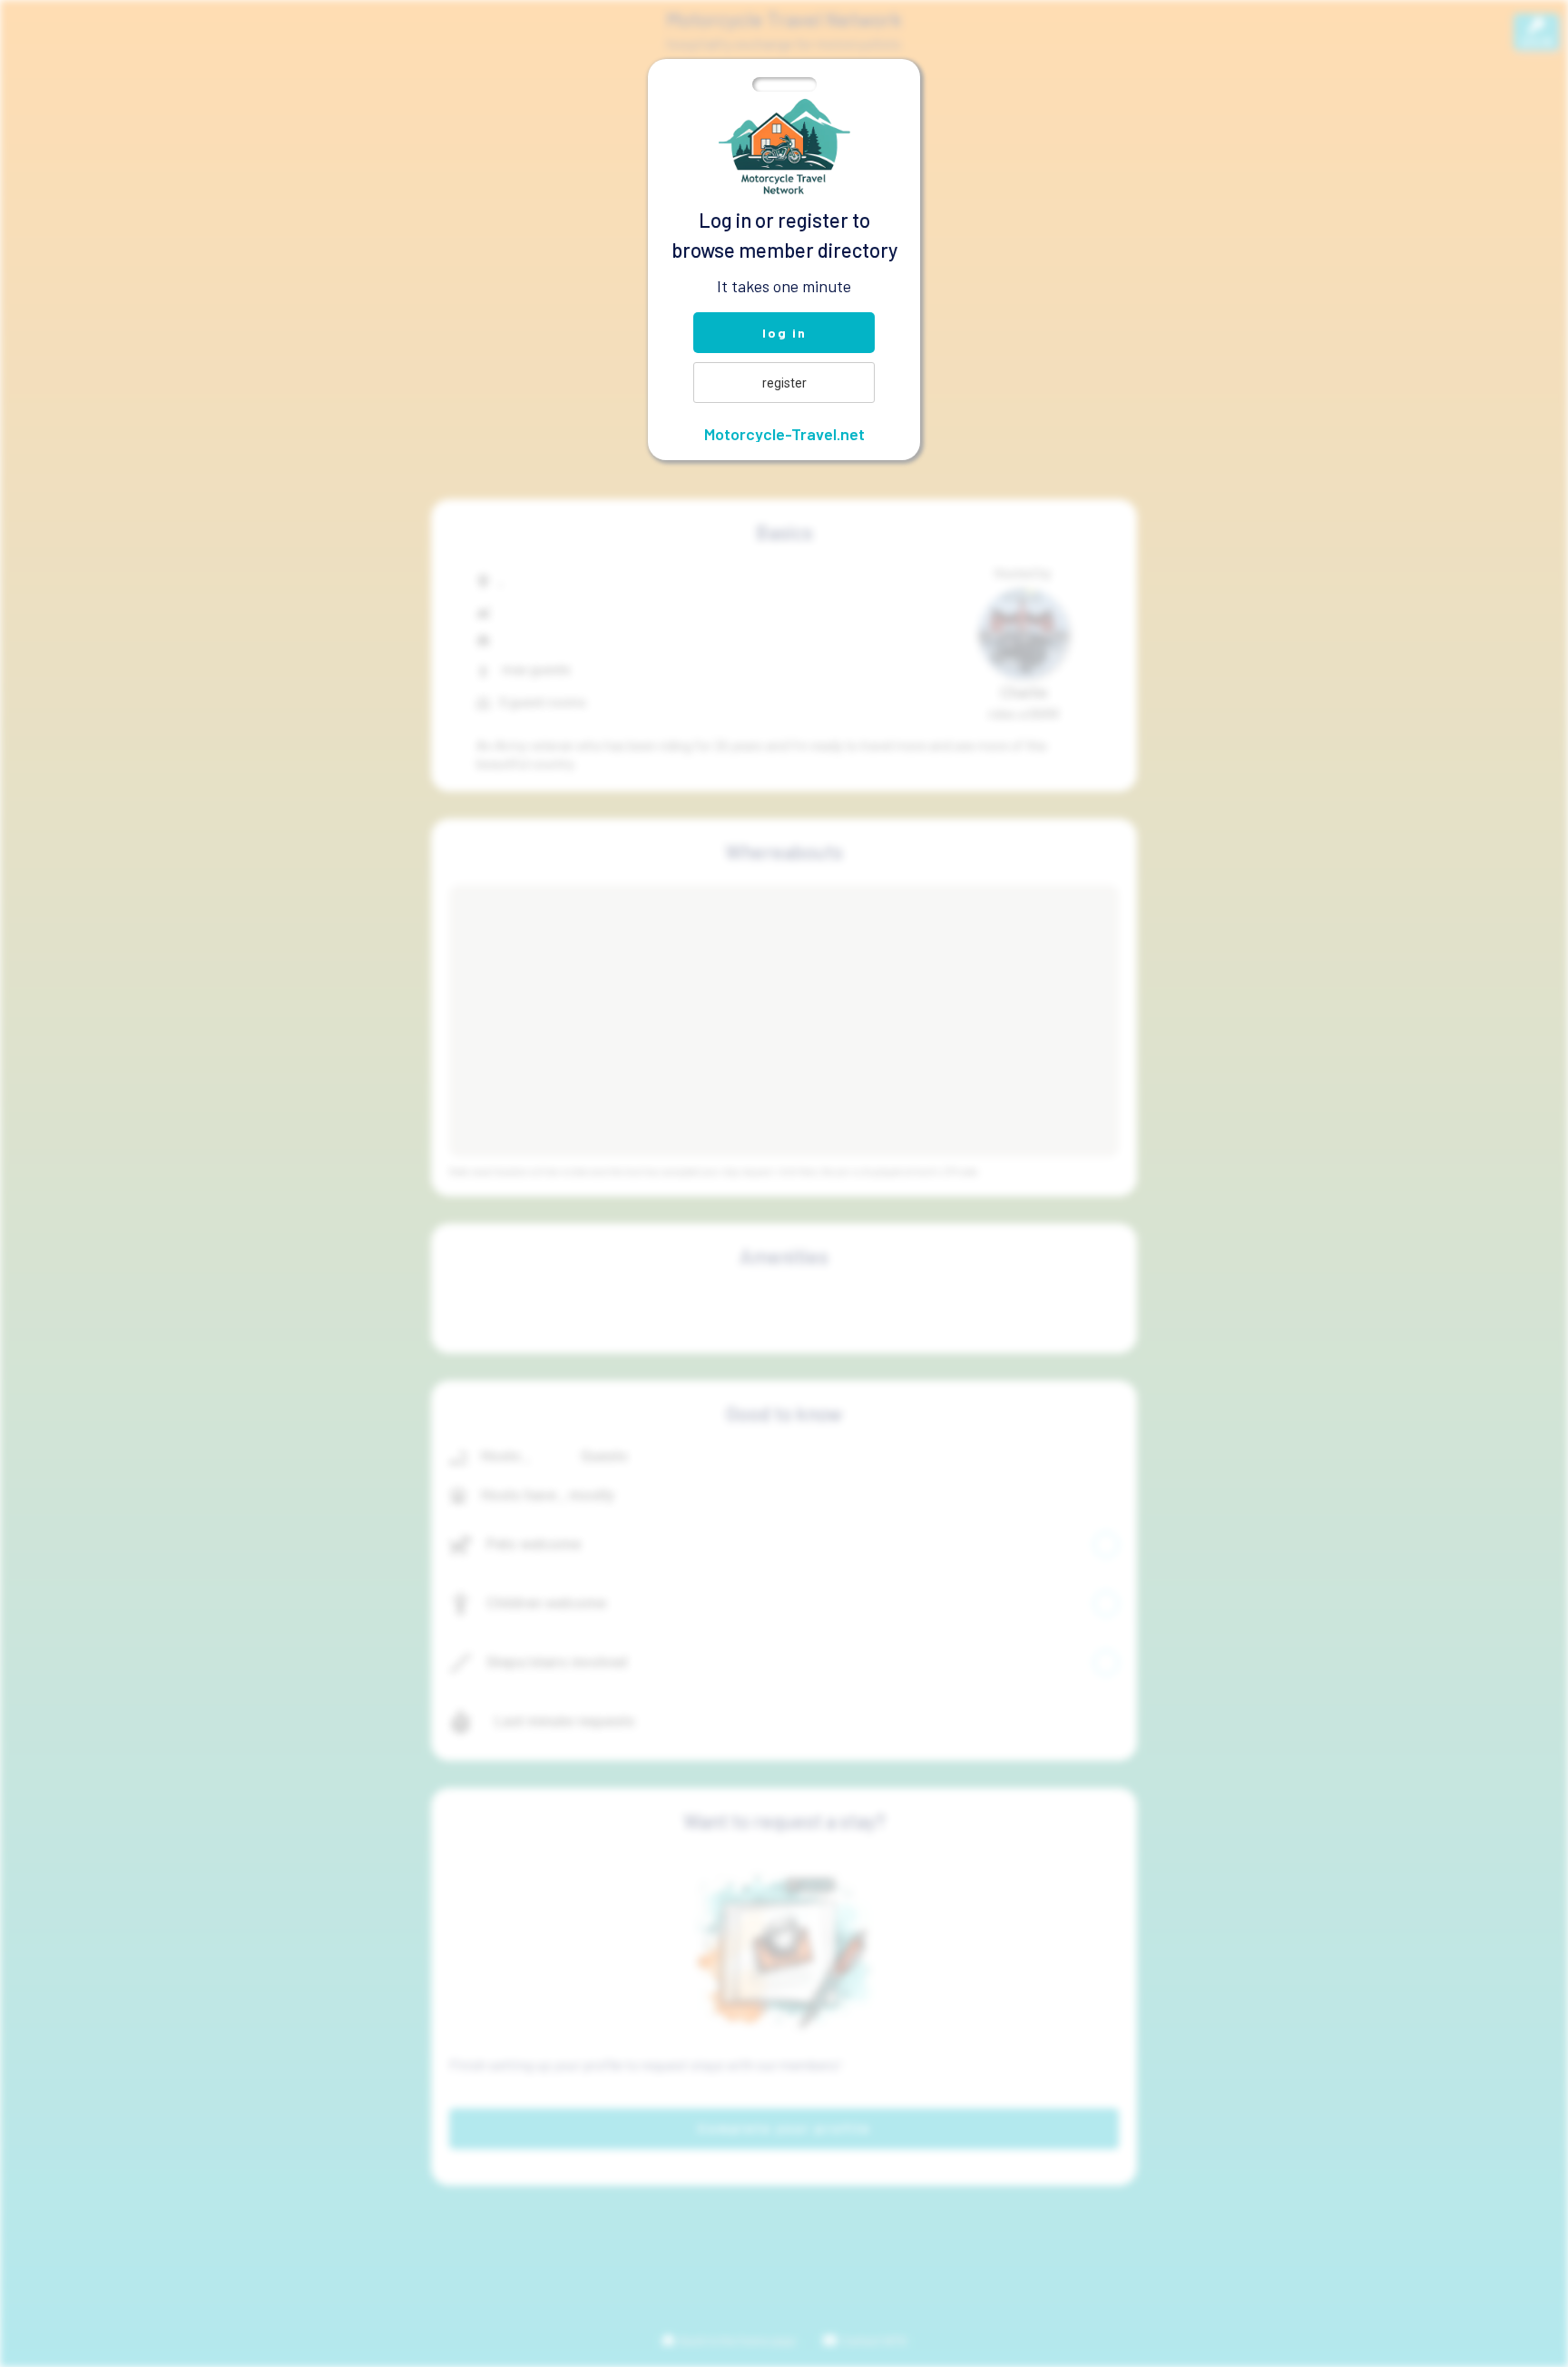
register (784, 383)
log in (784, 333)
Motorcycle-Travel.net (784, 434)
